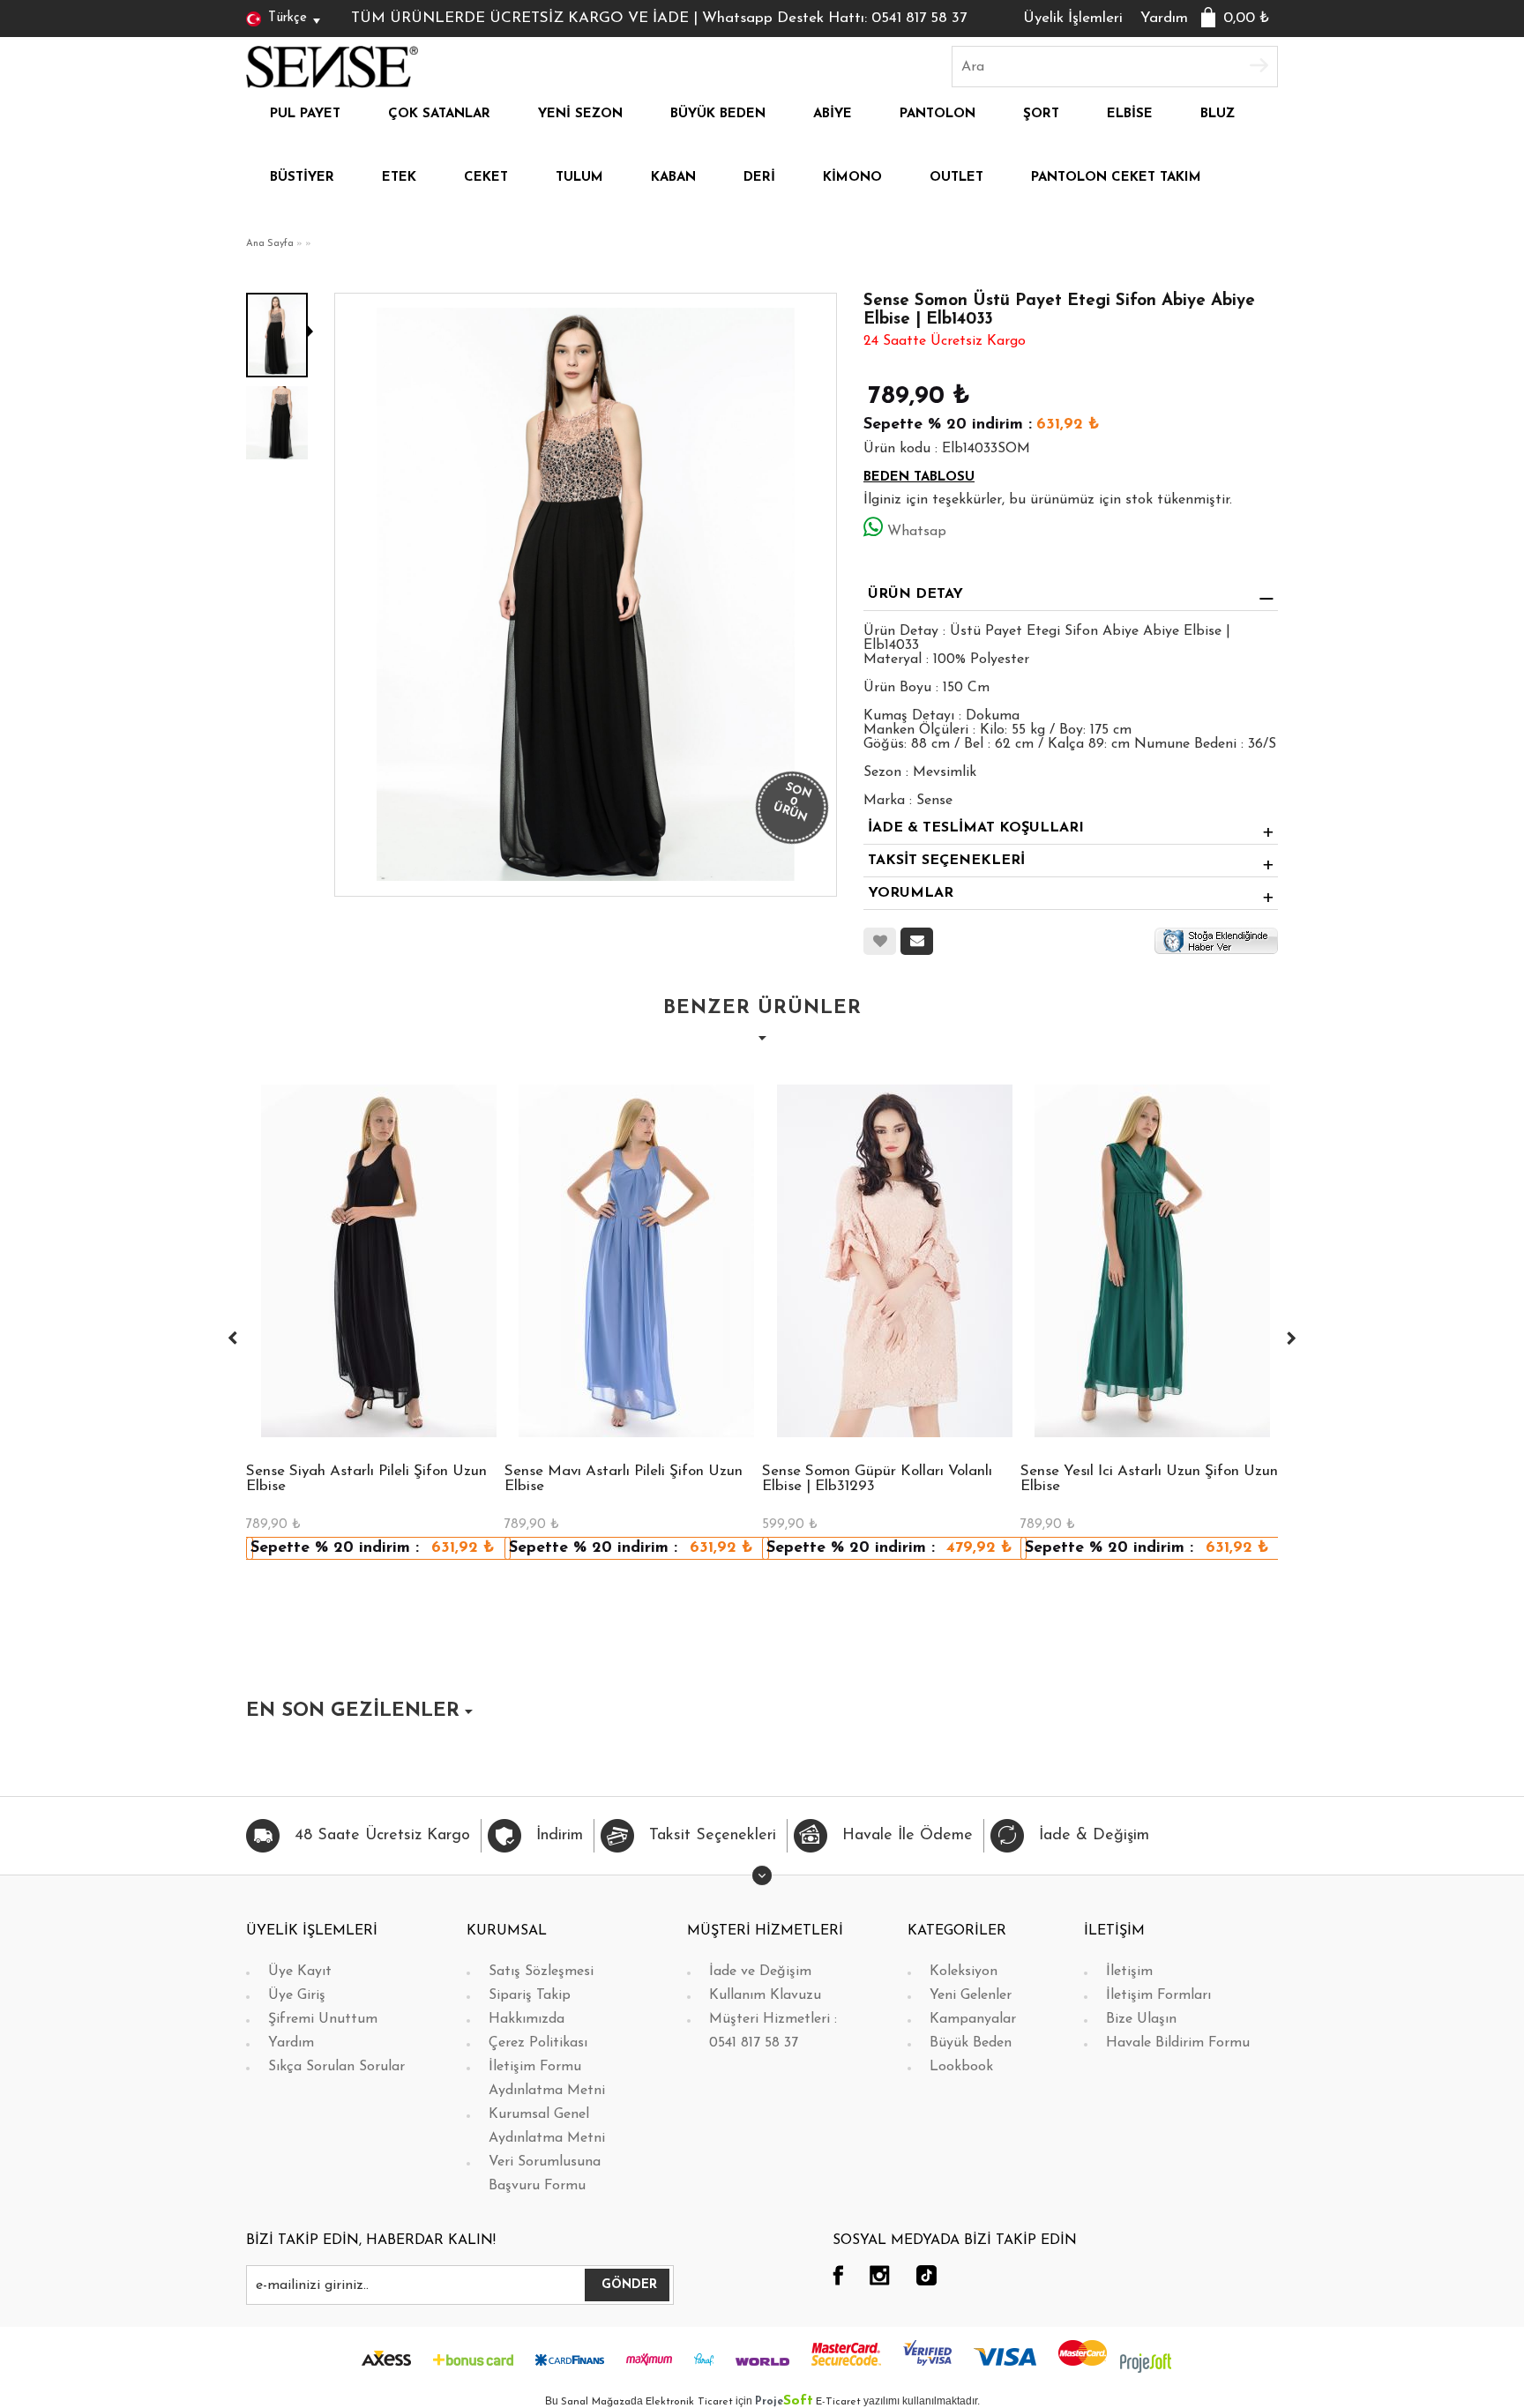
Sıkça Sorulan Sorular (336, 2067)
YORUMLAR (911, 893)
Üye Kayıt (300, 1972)
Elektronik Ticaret (689, 2402)
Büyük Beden (971, 2043)
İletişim (1129, 1972)
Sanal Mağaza (596, 2402)
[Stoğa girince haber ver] (1216, 941)
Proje (784, 2402)
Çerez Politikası (538, 2043)
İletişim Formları (1158, 1995)
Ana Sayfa (270, 244)
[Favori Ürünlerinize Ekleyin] (880, 941)
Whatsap (917, 532)
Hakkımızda (527, 2019)
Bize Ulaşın (1141, 2019)
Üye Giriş (297, 1995)
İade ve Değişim (760, 1972)
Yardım (1164, 18)
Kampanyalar (973, 2019)
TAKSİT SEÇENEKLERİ (946, 861)
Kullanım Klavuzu (765, 1995)
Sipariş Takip (530, 1995)
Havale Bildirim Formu (1178, 2043)
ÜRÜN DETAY (915, 594)
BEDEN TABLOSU (919, 477)
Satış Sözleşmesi (541, 1972)
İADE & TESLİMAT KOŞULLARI (976, 828)
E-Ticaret (838, 2402)
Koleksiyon (964, 1972)
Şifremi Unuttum (323, 2019)
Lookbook (961, 2067)
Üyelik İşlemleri (1073, 18)
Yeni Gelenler (971, 1995)
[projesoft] (1146, 2362)
